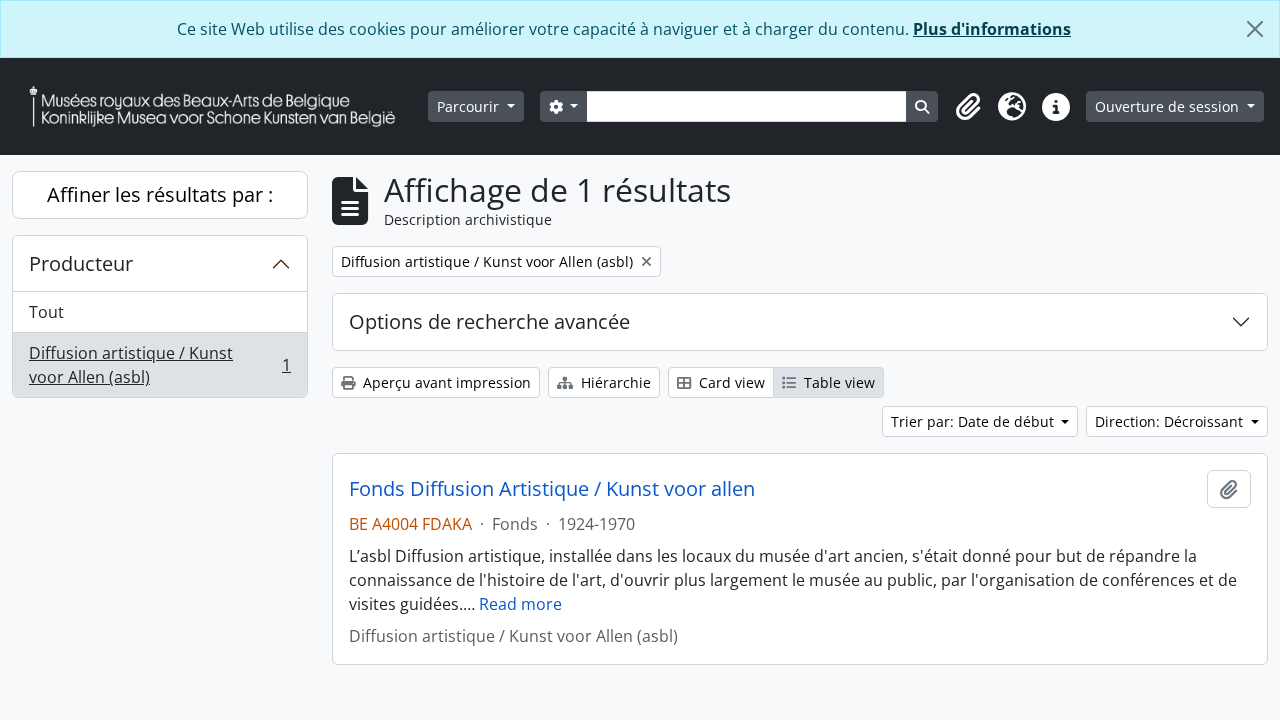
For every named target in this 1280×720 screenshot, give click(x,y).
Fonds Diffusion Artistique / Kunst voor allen (552, 489)
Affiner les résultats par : (160, 194)
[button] (968, 107)
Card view (730, 382)
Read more (520, 604)
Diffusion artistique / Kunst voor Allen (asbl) (159, 365)
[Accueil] (220, 106)
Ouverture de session (1169, 106)
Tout (46, 312)
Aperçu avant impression (445, 382)
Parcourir (470, 106)
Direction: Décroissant (1171, 421)
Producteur (81, 263)
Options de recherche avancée (489, 321)
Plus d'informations (992, 29)
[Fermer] (1255, 29)
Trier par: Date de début (974, 421)
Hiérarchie (614, 382)
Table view (837, 382)
